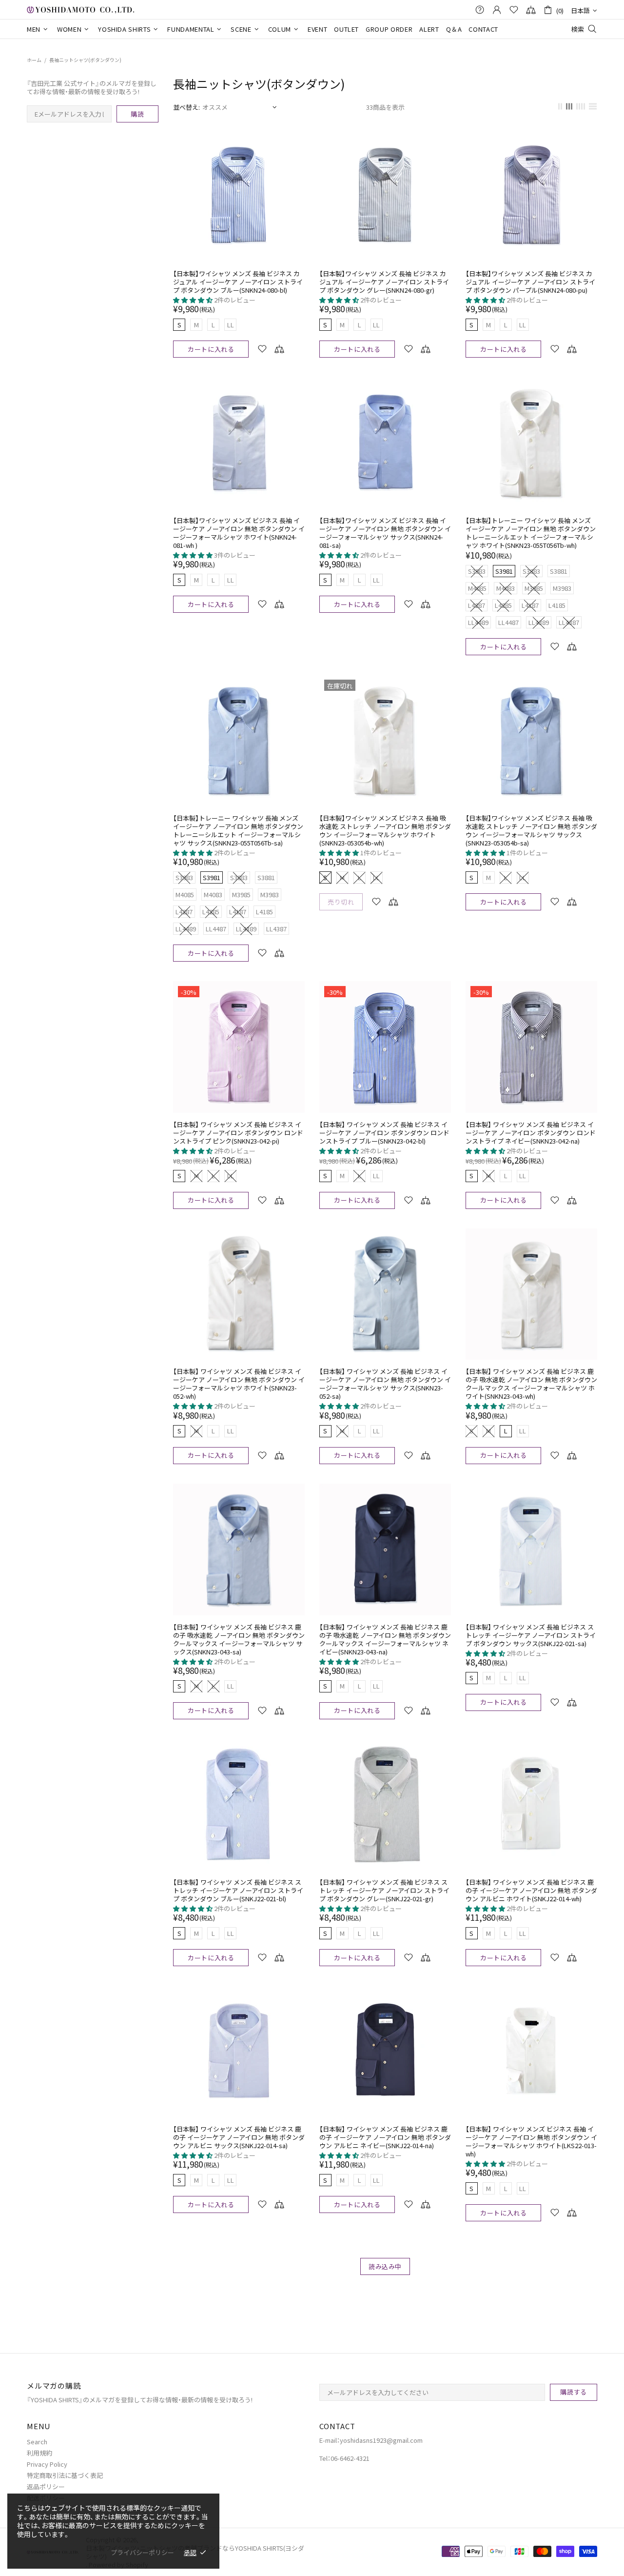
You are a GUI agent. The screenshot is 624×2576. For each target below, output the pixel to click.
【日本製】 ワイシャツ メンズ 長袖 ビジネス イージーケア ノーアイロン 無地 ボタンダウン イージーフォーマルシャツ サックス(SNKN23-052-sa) (385, 1384)
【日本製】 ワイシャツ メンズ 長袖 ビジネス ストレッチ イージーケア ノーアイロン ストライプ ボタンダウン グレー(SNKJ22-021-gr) (384, 1890)
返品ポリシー (46, 2486)
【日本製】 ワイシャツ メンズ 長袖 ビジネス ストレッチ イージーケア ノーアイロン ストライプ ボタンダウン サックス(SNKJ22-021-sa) (531, 1635)
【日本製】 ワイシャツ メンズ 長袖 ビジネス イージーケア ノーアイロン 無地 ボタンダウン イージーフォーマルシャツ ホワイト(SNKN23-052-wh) (239, 1384)
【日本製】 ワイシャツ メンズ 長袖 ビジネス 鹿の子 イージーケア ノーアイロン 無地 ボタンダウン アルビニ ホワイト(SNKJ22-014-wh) (531, 1890)
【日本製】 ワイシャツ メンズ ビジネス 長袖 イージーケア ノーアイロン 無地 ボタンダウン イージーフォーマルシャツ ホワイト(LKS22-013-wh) (531, 2141)
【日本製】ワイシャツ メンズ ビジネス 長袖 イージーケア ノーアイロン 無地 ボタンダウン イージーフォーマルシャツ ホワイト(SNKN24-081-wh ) (239, 533)
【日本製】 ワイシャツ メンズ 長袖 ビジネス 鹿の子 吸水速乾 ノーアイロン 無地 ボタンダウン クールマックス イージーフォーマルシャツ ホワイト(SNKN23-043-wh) (531, 1384)
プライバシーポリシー (142, 2552)
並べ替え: (186, 107)
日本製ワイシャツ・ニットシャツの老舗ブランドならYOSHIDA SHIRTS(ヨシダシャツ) (80, 10)
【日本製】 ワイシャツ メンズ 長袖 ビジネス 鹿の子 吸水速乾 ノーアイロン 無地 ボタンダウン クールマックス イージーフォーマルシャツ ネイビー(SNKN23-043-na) (385, 1639)
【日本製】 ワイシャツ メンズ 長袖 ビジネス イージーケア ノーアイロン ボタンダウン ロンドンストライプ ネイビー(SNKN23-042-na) (531, 1133)
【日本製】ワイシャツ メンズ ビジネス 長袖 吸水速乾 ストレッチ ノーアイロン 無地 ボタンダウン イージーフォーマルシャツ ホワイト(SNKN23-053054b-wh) (385, 830)
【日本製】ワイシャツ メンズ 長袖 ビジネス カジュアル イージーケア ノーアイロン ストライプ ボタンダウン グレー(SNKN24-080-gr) (384, 282)
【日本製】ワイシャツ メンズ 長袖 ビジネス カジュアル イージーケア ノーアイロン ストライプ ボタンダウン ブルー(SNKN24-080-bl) (238, 282)
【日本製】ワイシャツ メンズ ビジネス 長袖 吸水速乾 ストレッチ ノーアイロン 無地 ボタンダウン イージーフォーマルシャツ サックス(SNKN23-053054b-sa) (531, 830)
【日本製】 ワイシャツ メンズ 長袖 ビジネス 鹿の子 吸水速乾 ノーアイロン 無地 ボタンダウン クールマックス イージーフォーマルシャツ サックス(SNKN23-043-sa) (239, 1639)
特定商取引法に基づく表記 (65, 2475)
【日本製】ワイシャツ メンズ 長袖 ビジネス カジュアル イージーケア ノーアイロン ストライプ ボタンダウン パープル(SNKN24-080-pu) (530, 282)
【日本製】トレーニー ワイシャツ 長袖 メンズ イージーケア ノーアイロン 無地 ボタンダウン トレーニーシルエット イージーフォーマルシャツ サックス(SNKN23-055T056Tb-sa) (238, 830)
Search (37, 2442)
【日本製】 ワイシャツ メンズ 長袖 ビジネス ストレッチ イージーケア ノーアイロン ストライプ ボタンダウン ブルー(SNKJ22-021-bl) (238, 1890)
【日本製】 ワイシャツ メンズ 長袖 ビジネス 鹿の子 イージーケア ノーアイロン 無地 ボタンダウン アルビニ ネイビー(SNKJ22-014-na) (385, 2137)
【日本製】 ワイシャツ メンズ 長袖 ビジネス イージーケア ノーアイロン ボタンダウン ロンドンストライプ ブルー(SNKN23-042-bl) (384, 1133)
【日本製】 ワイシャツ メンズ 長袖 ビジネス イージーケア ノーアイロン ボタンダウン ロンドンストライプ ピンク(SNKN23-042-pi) (238, 1133)
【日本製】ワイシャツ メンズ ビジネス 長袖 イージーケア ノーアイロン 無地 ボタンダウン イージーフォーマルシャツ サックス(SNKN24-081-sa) (385, 533)
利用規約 (39, 2453)
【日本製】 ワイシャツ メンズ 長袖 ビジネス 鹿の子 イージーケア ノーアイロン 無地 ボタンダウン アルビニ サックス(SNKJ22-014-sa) (239, 2137)
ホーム (34, 60)
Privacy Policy (47, 2464)
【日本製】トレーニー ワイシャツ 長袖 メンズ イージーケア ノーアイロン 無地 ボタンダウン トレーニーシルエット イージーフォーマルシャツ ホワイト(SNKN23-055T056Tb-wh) (531, 533)
